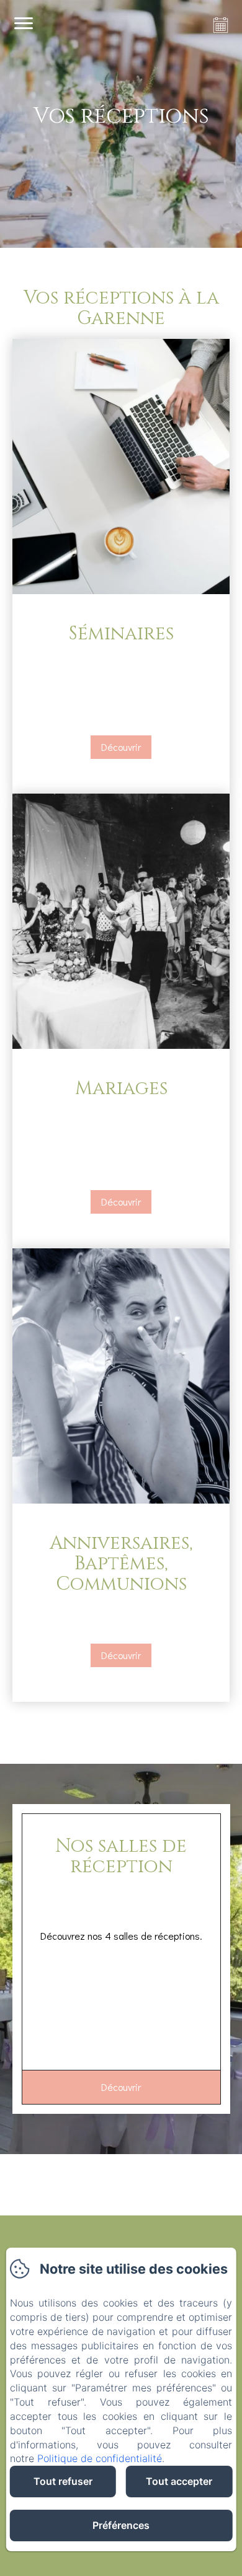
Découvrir (121, 747)
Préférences (121, 2525)
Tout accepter (179, 2481)
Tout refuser (63, 2481)
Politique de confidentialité (100, 2458)
